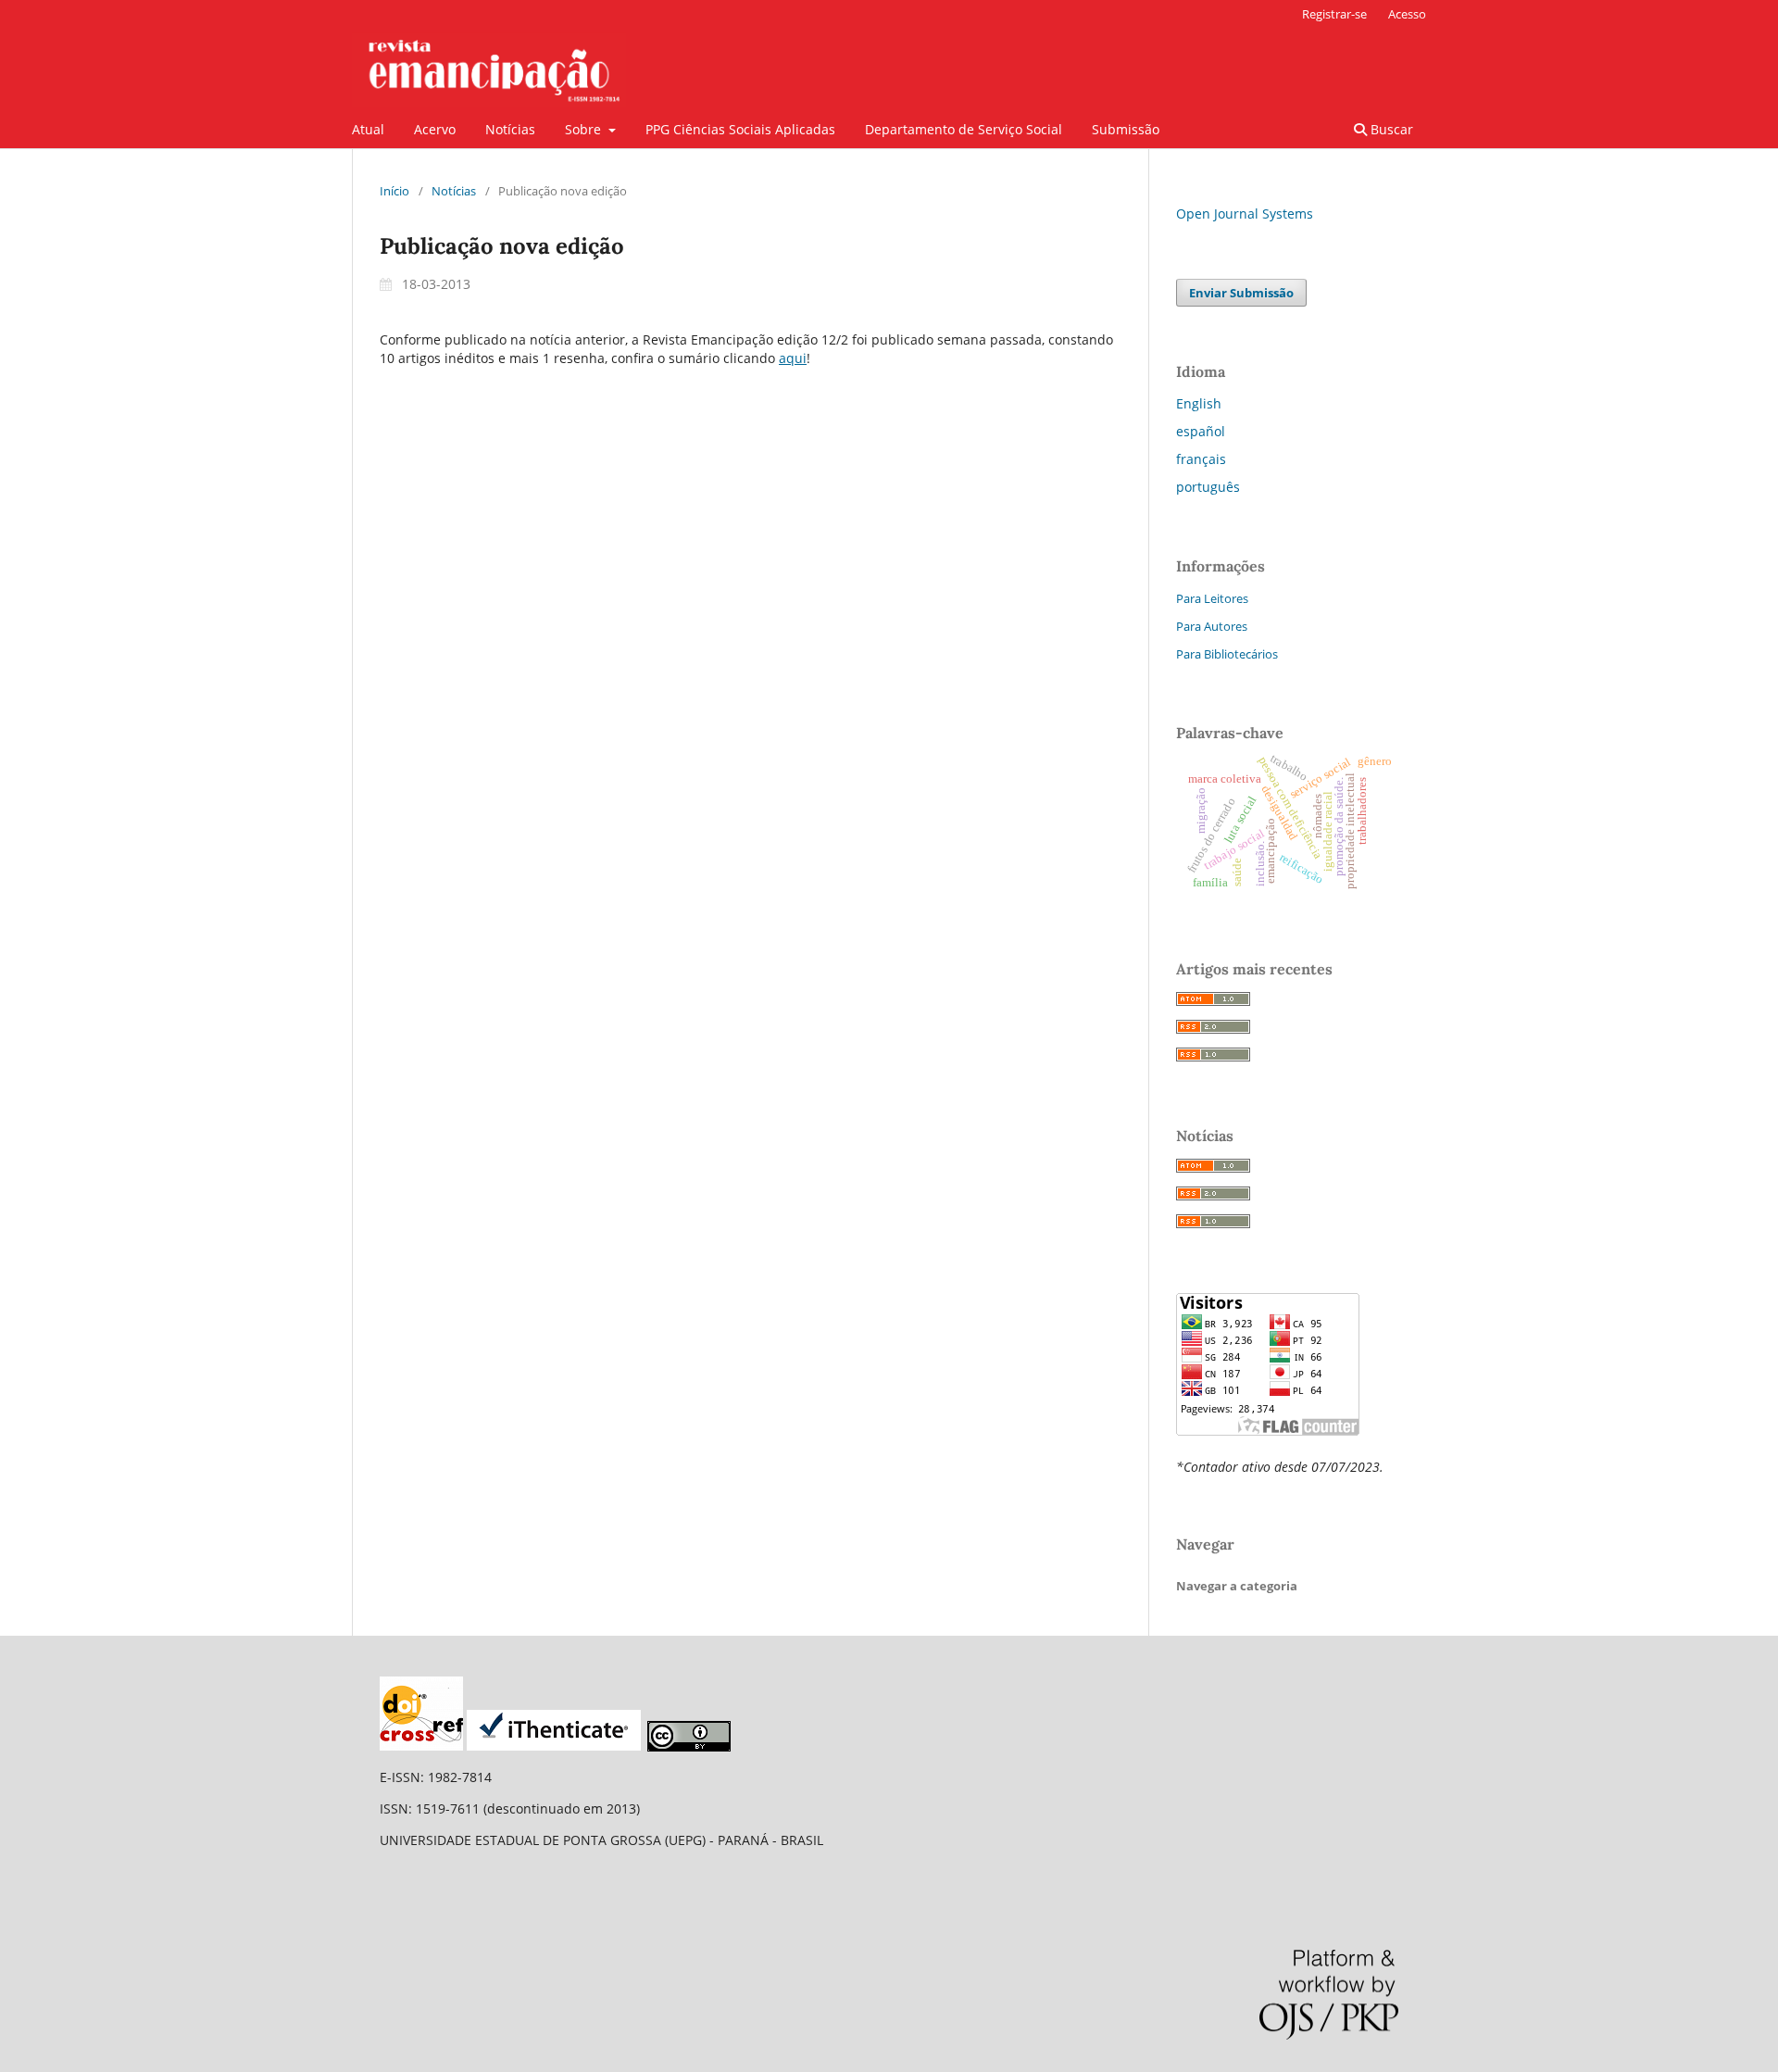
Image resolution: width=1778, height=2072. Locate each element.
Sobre (585, 129)
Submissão (1126, 129)
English (1199, 403)
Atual (368, 129)
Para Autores (1212, 626)
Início (394, 191)
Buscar (1390, 129)
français (1201, 459)
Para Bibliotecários (1227, 654)
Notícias (510, 129)
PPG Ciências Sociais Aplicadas (740, 129)
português (1208, 487)
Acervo (435, 129)
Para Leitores (1212, 598)
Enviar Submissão (1241, 293)
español (1201, 431)
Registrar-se (1334, 14)
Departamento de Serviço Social (964, 129)
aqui (793, 358)
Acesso (1407, 14)
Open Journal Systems (1245, 213)
